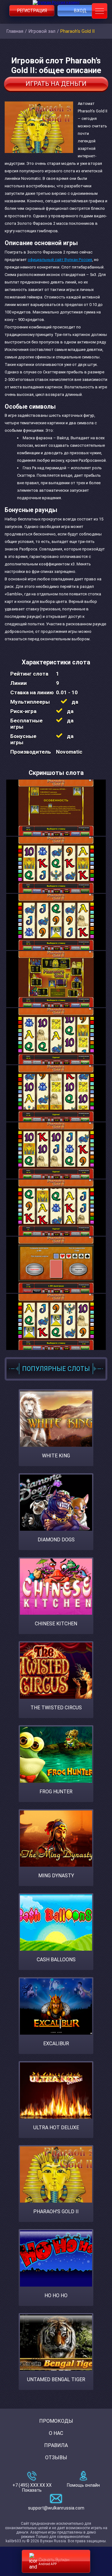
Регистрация (32, 11)
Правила (56, 2445)
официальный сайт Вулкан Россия (60, 260)
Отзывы (56, 2458)
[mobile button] (100, 11)
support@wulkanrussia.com (56, 2508)
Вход (80, 11)
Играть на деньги (56, 84)
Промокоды (56, 2421)
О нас (56, 2433)
